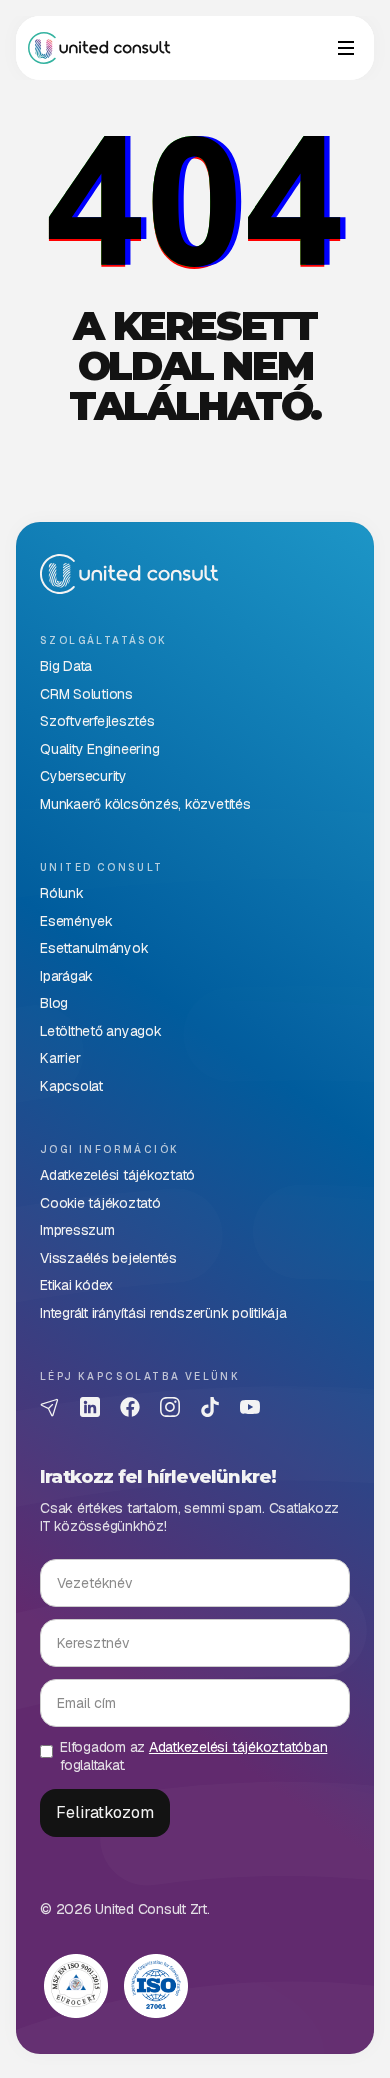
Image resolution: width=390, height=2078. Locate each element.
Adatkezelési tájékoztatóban (238, 1747)
